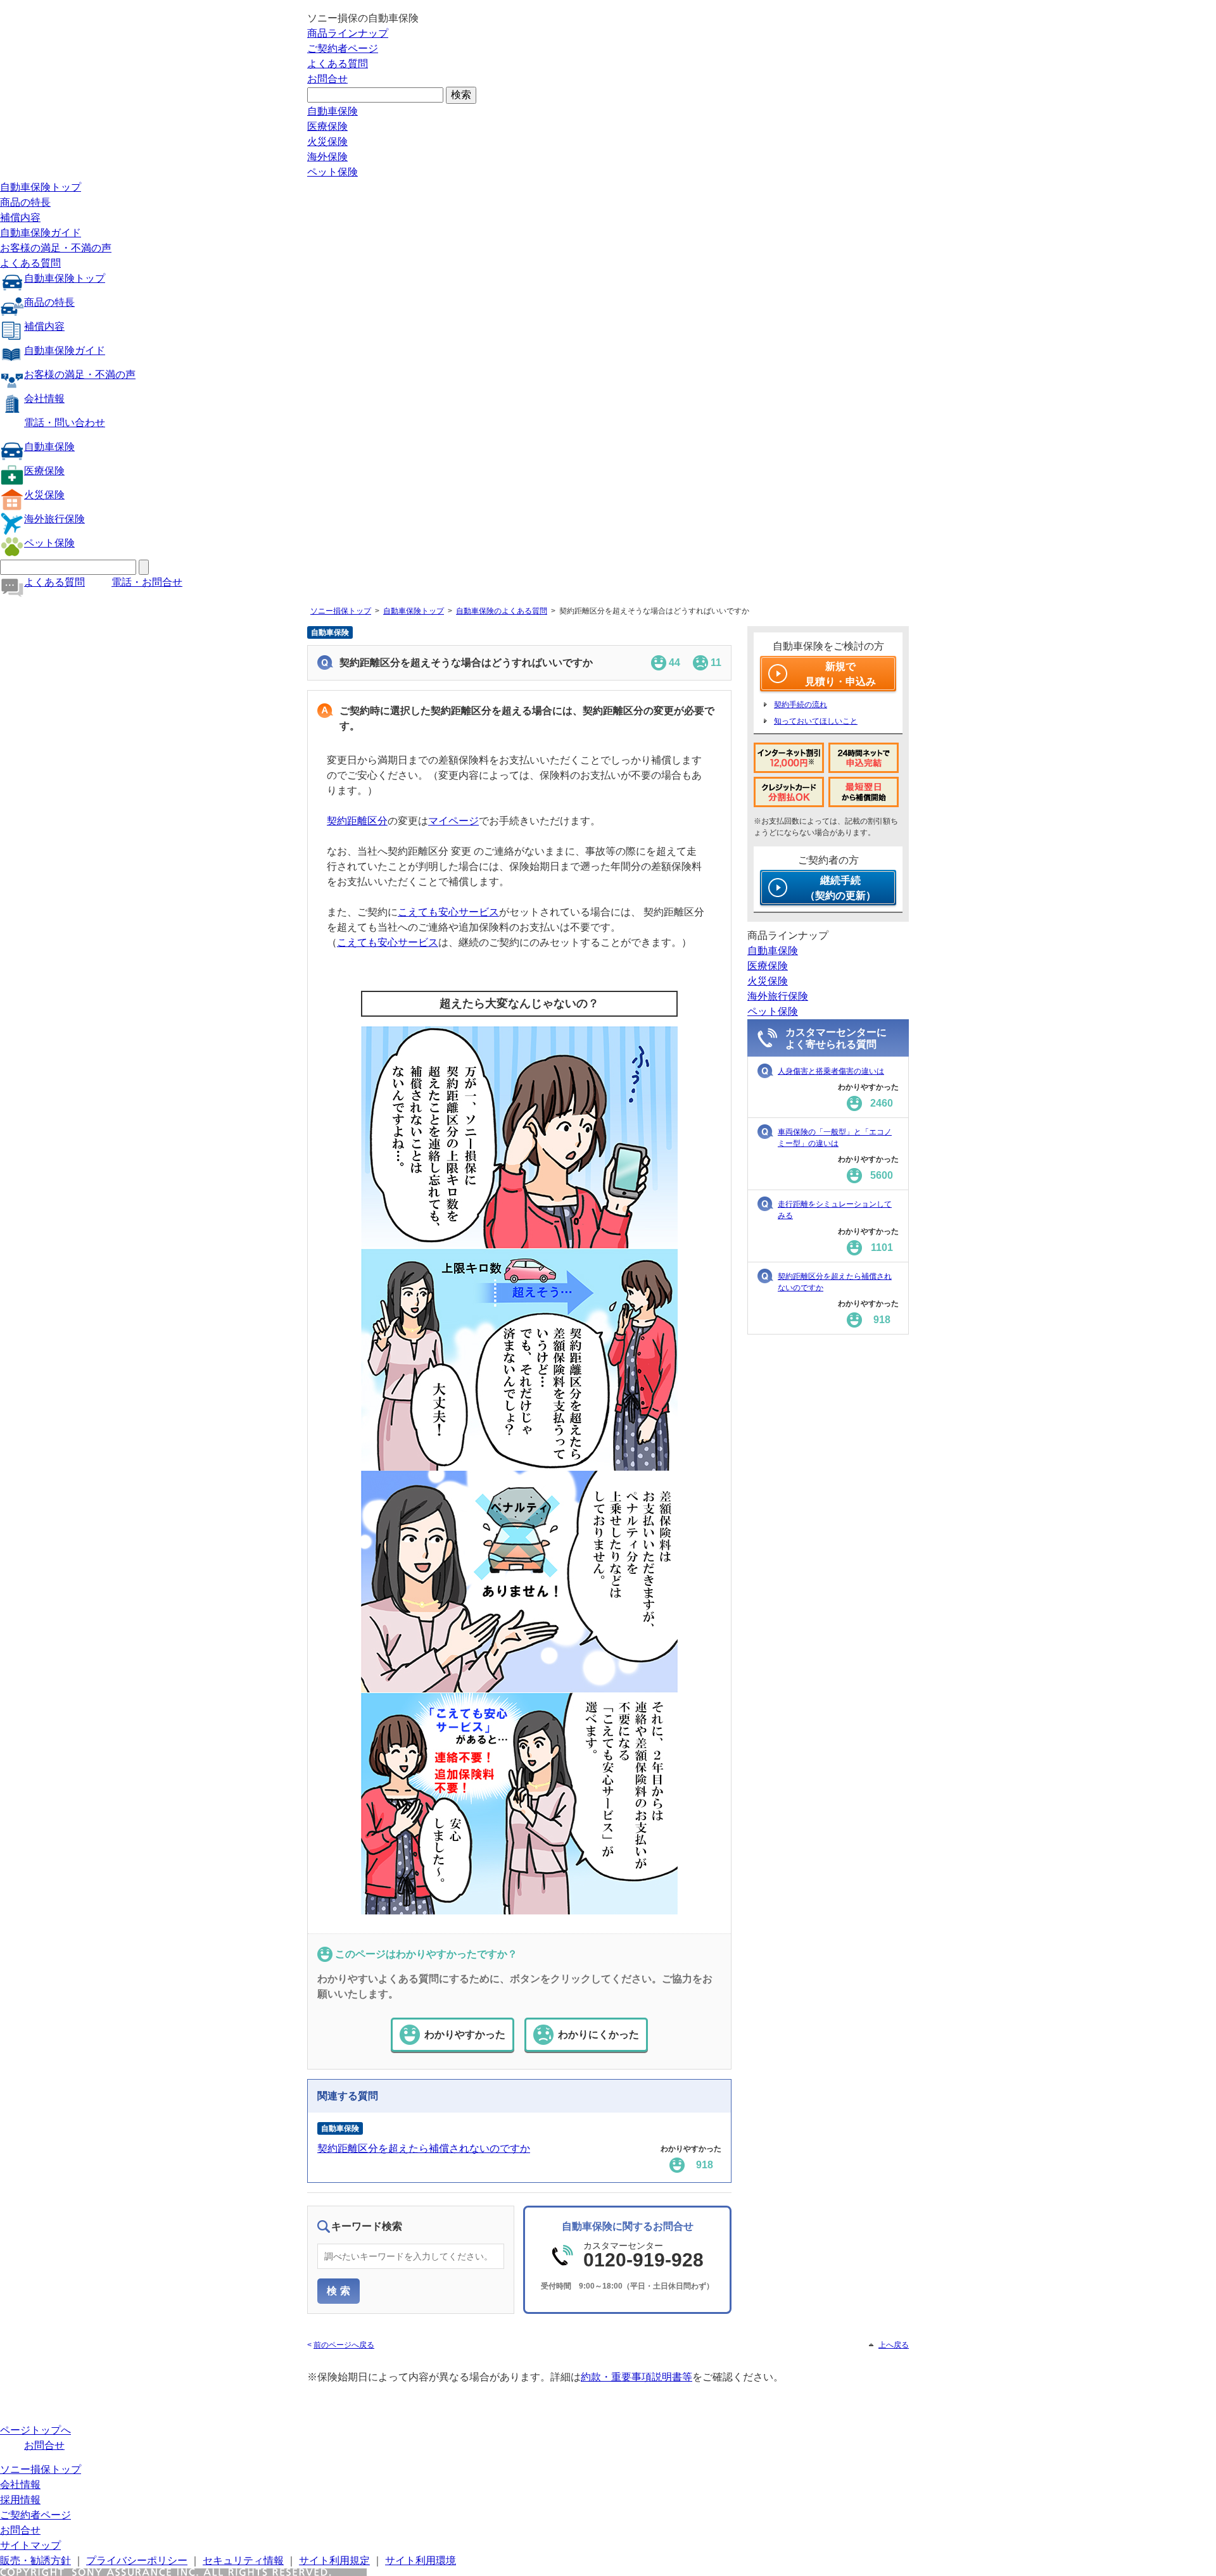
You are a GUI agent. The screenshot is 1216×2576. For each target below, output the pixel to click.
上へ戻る (894, 2345)
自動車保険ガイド (41, 233)
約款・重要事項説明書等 (636, 2377)
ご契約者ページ (343, 48)
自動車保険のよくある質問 (502, 611)
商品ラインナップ (348, 33)
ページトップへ (35, 2430)
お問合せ (327, 79)
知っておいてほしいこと (816, 721)
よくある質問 (338, 64)
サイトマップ (30, 2545)
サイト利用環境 (421, 2560)
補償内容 (20, 217)
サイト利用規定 (334, 2560)
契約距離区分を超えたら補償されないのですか (424, 2148)
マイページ (453, 821)
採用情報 (20, 2500)
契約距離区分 (357, 821)
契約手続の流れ (801, 705)
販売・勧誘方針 (35, 2560)
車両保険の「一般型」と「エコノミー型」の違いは (835, 1138)
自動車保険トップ (41, 187)
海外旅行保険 (54, 519)
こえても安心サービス (448, 912)
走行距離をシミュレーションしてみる (835, 1210)
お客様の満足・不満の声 (56, 248)
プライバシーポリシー (137, 2560)
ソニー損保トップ (341, 611)
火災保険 (327, 141)
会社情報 (44, 399)
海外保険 (327, 157)
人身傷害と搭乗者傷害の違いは (831, 1071)
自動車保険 (332, 111)
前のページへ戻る (344, 2345)
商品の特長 (25, 202)
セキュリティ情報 (243, 2560)
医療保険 (327, 126)
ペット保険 (332, 172)
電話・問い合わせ (65, 423)
